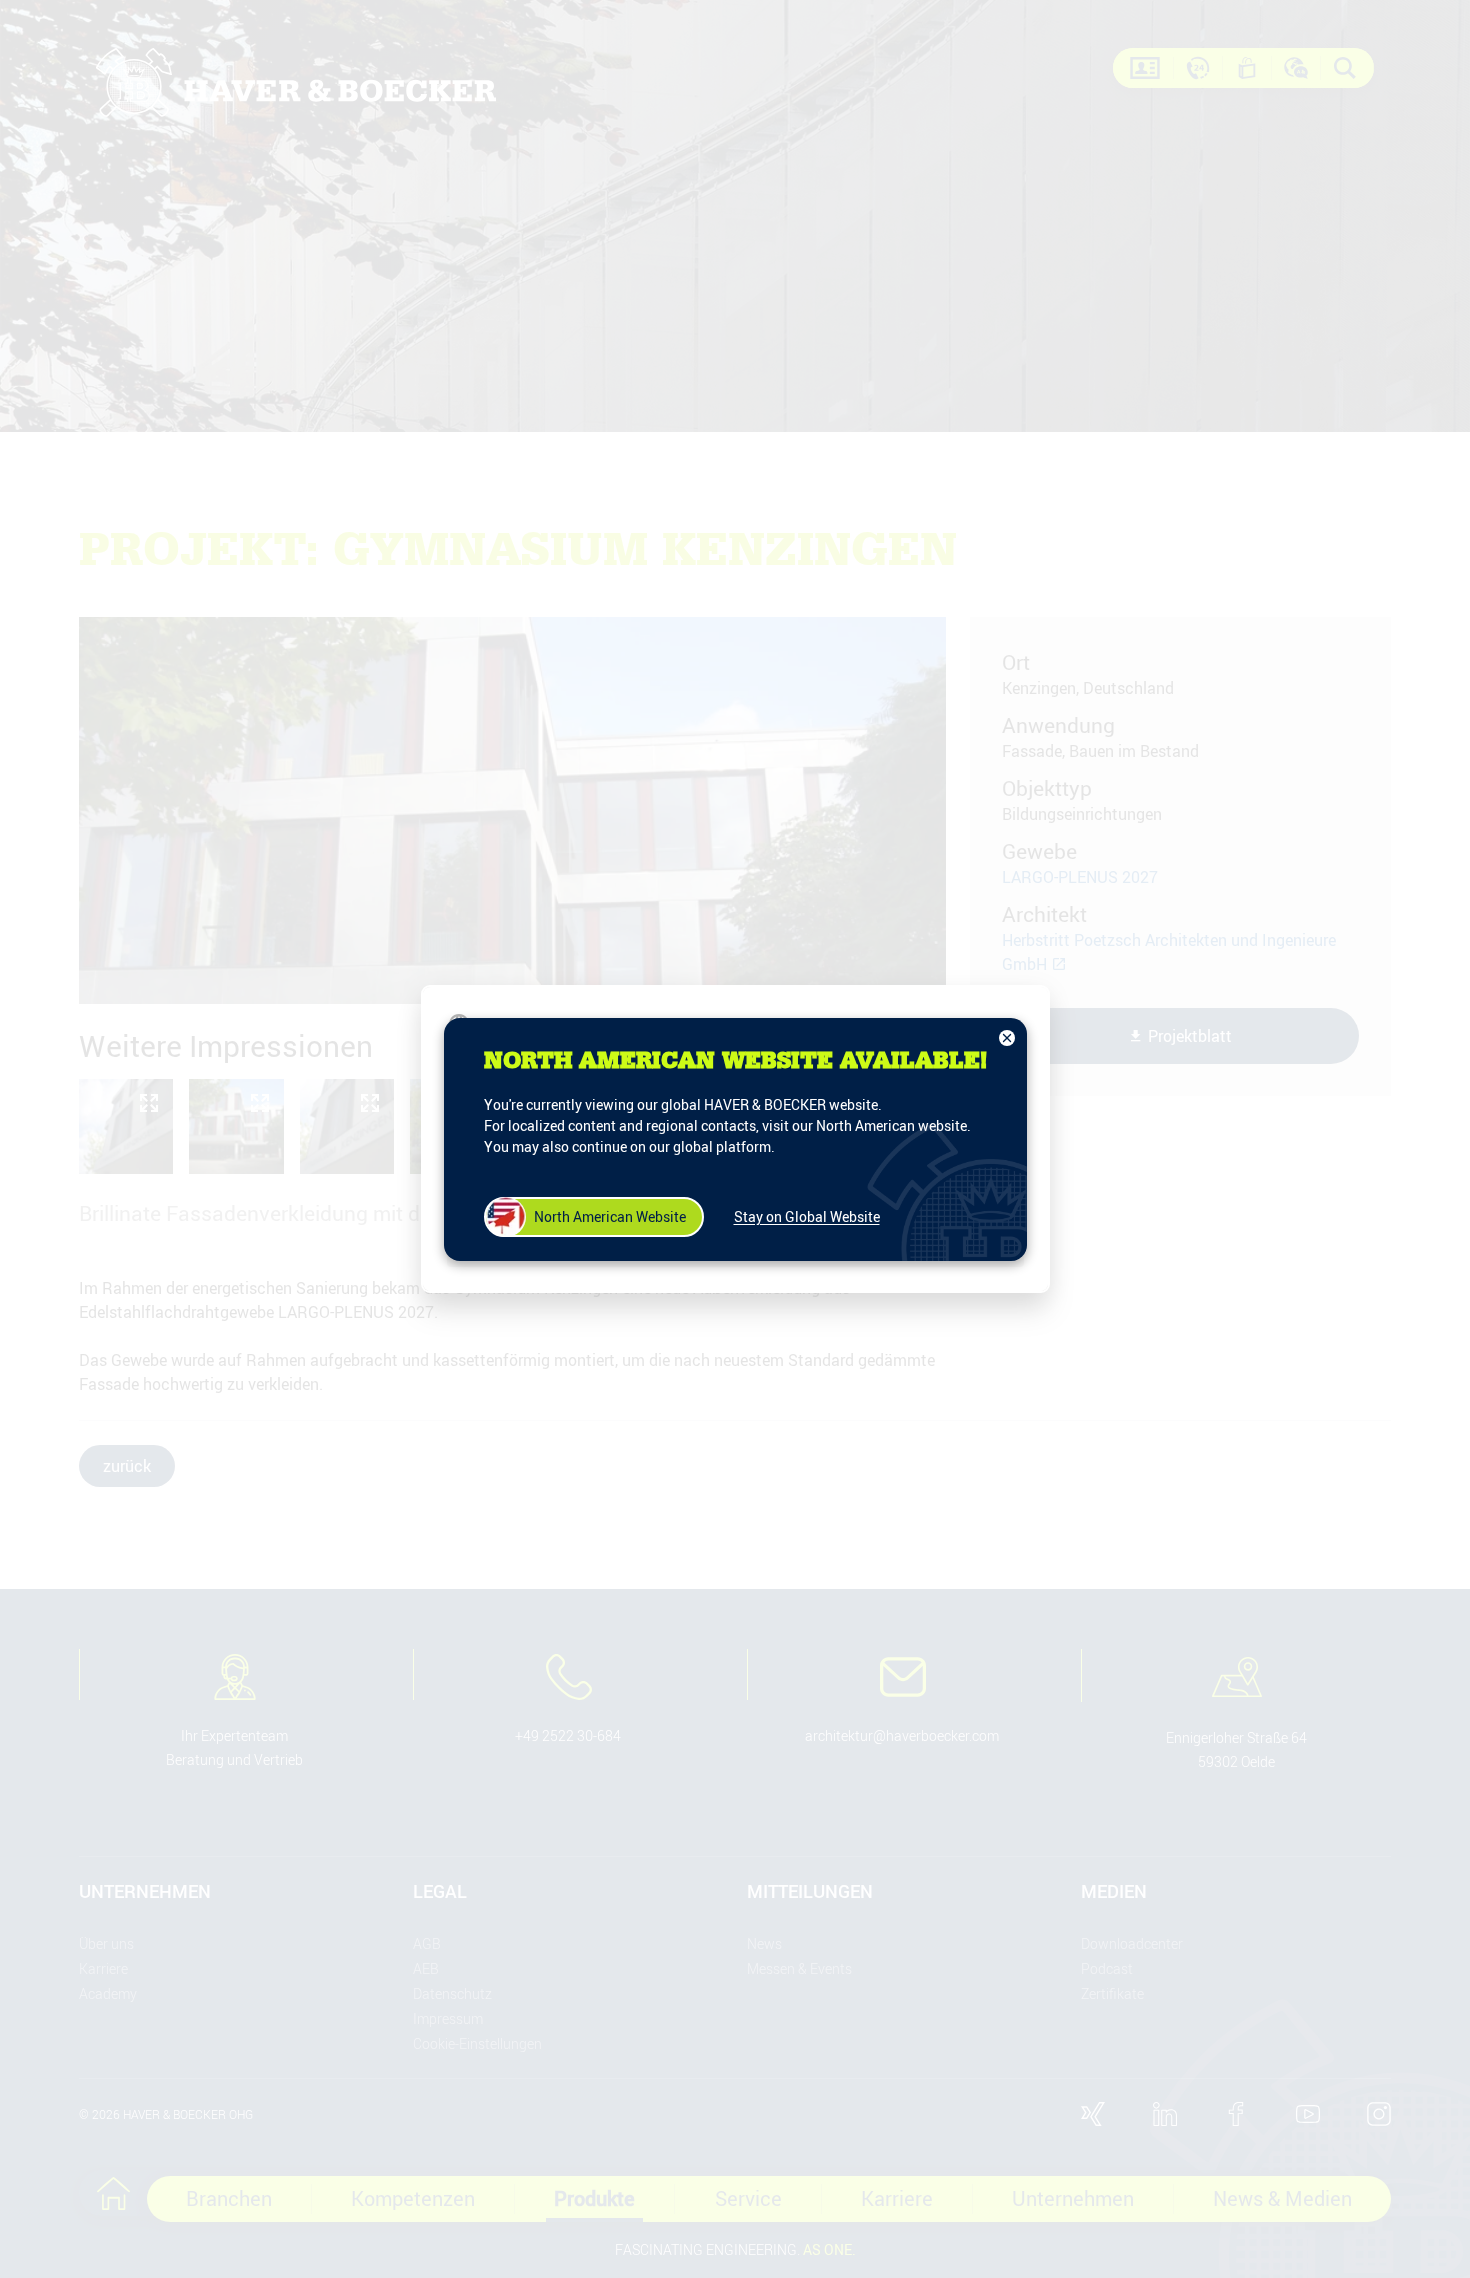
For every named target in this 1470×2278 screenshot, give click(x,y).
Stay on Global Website (807, 1216)
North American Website (610, 1216)
